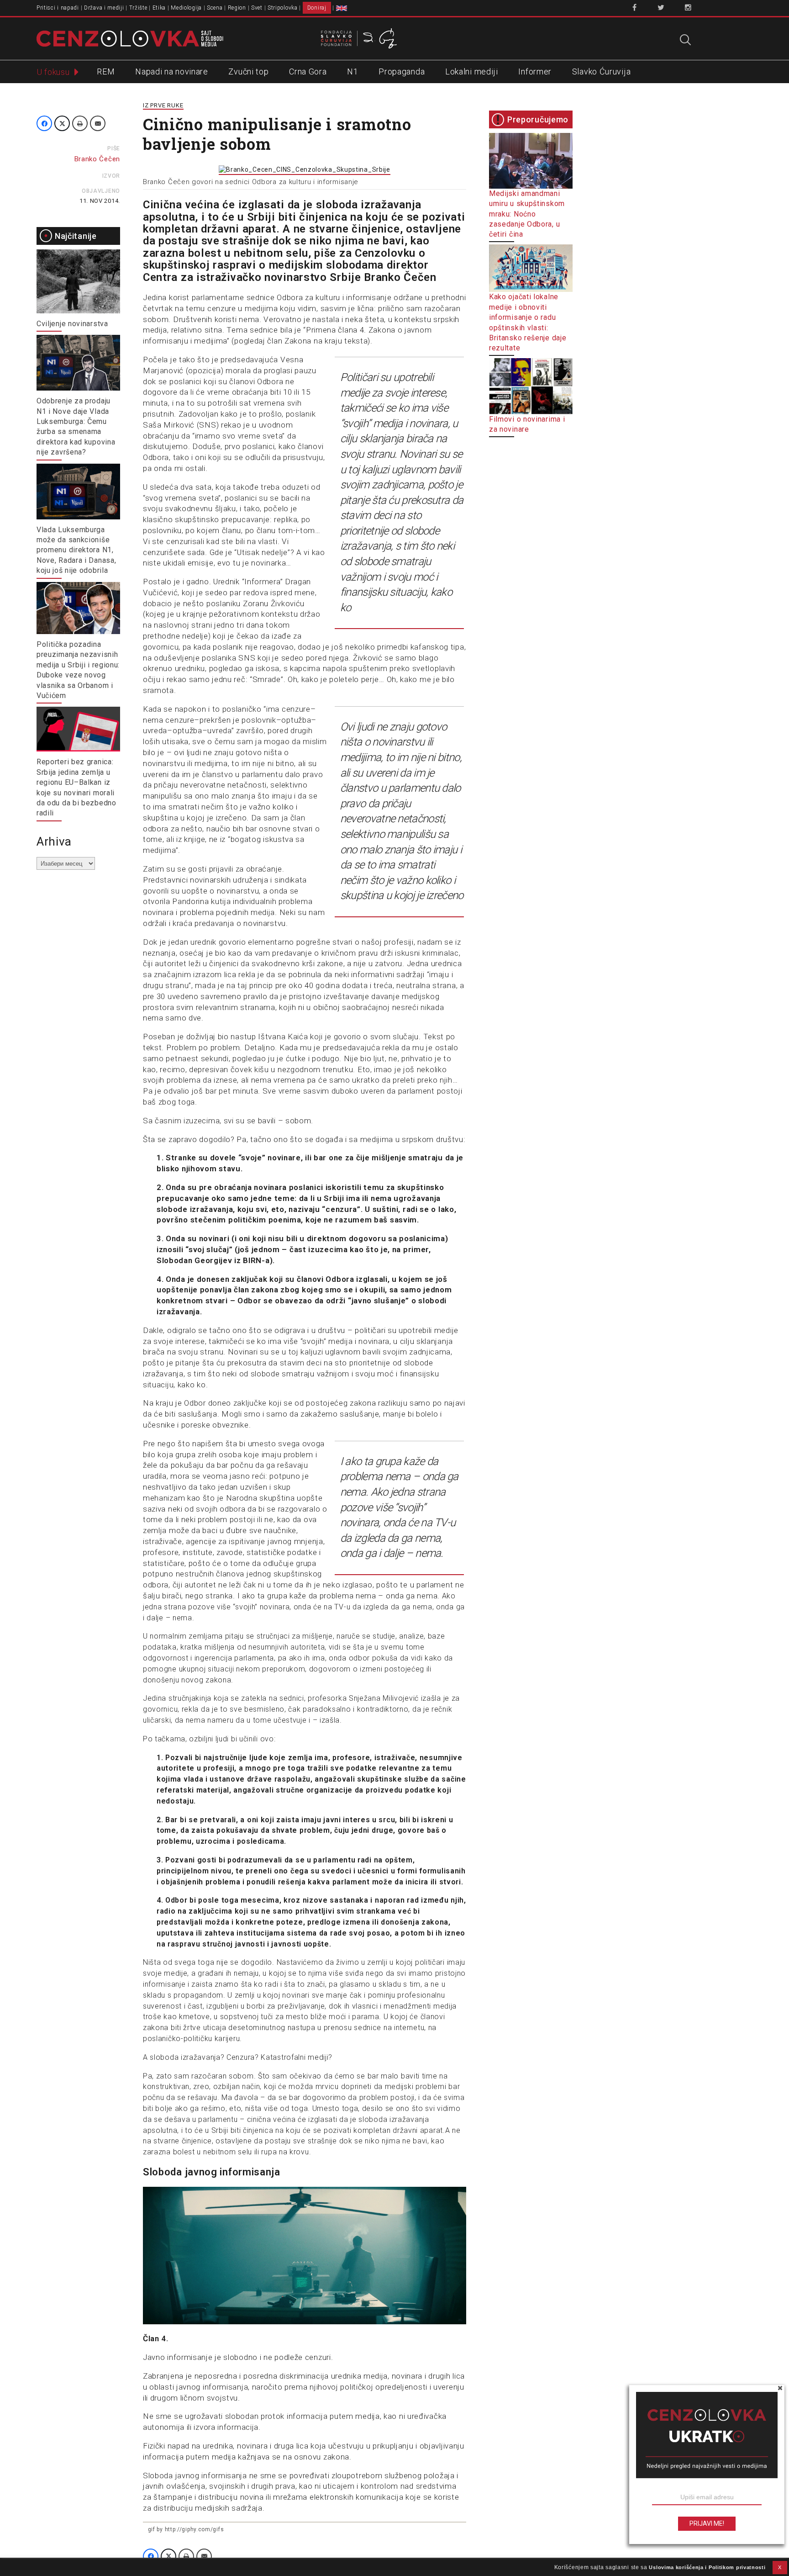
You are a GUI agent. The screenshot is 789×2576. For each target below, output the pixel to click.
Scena (215, 8)
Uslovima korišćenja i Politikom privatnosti (707, 2567)
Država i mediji (104, 8)
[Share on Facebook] (44, 123)
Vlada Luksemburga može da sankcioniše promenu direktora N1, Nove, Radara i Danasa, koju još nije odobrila (76, 550)
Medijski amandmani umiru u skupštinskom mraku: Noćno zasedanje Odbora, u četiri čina (527, 214)
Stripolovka (283, 8)
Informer (535, 71)
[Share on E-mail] (98, 123)
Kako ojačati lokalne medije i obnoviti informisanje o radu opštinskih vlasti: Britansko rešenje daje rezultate (528, 322)
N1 (352, 71)
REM (106, 71)
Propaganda (402, 71)
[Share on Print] (80, 123)
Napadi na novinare (172, 71)
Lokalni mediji (472, 71)
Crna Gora (308, 71)
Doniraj (317, 8)
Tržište (138, 8)
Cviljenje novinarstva (72, 324)
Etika (159, 8)
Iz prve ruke (163, 105)
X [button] (780, 2567)
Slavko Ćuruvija (602, 71)
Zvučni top (248, 71)
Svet (257, 8)
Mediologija (186, 8)
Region (237, 8)
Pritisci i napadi (58, 8)
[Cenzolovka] (130, 38)
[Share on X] (62, 123)
